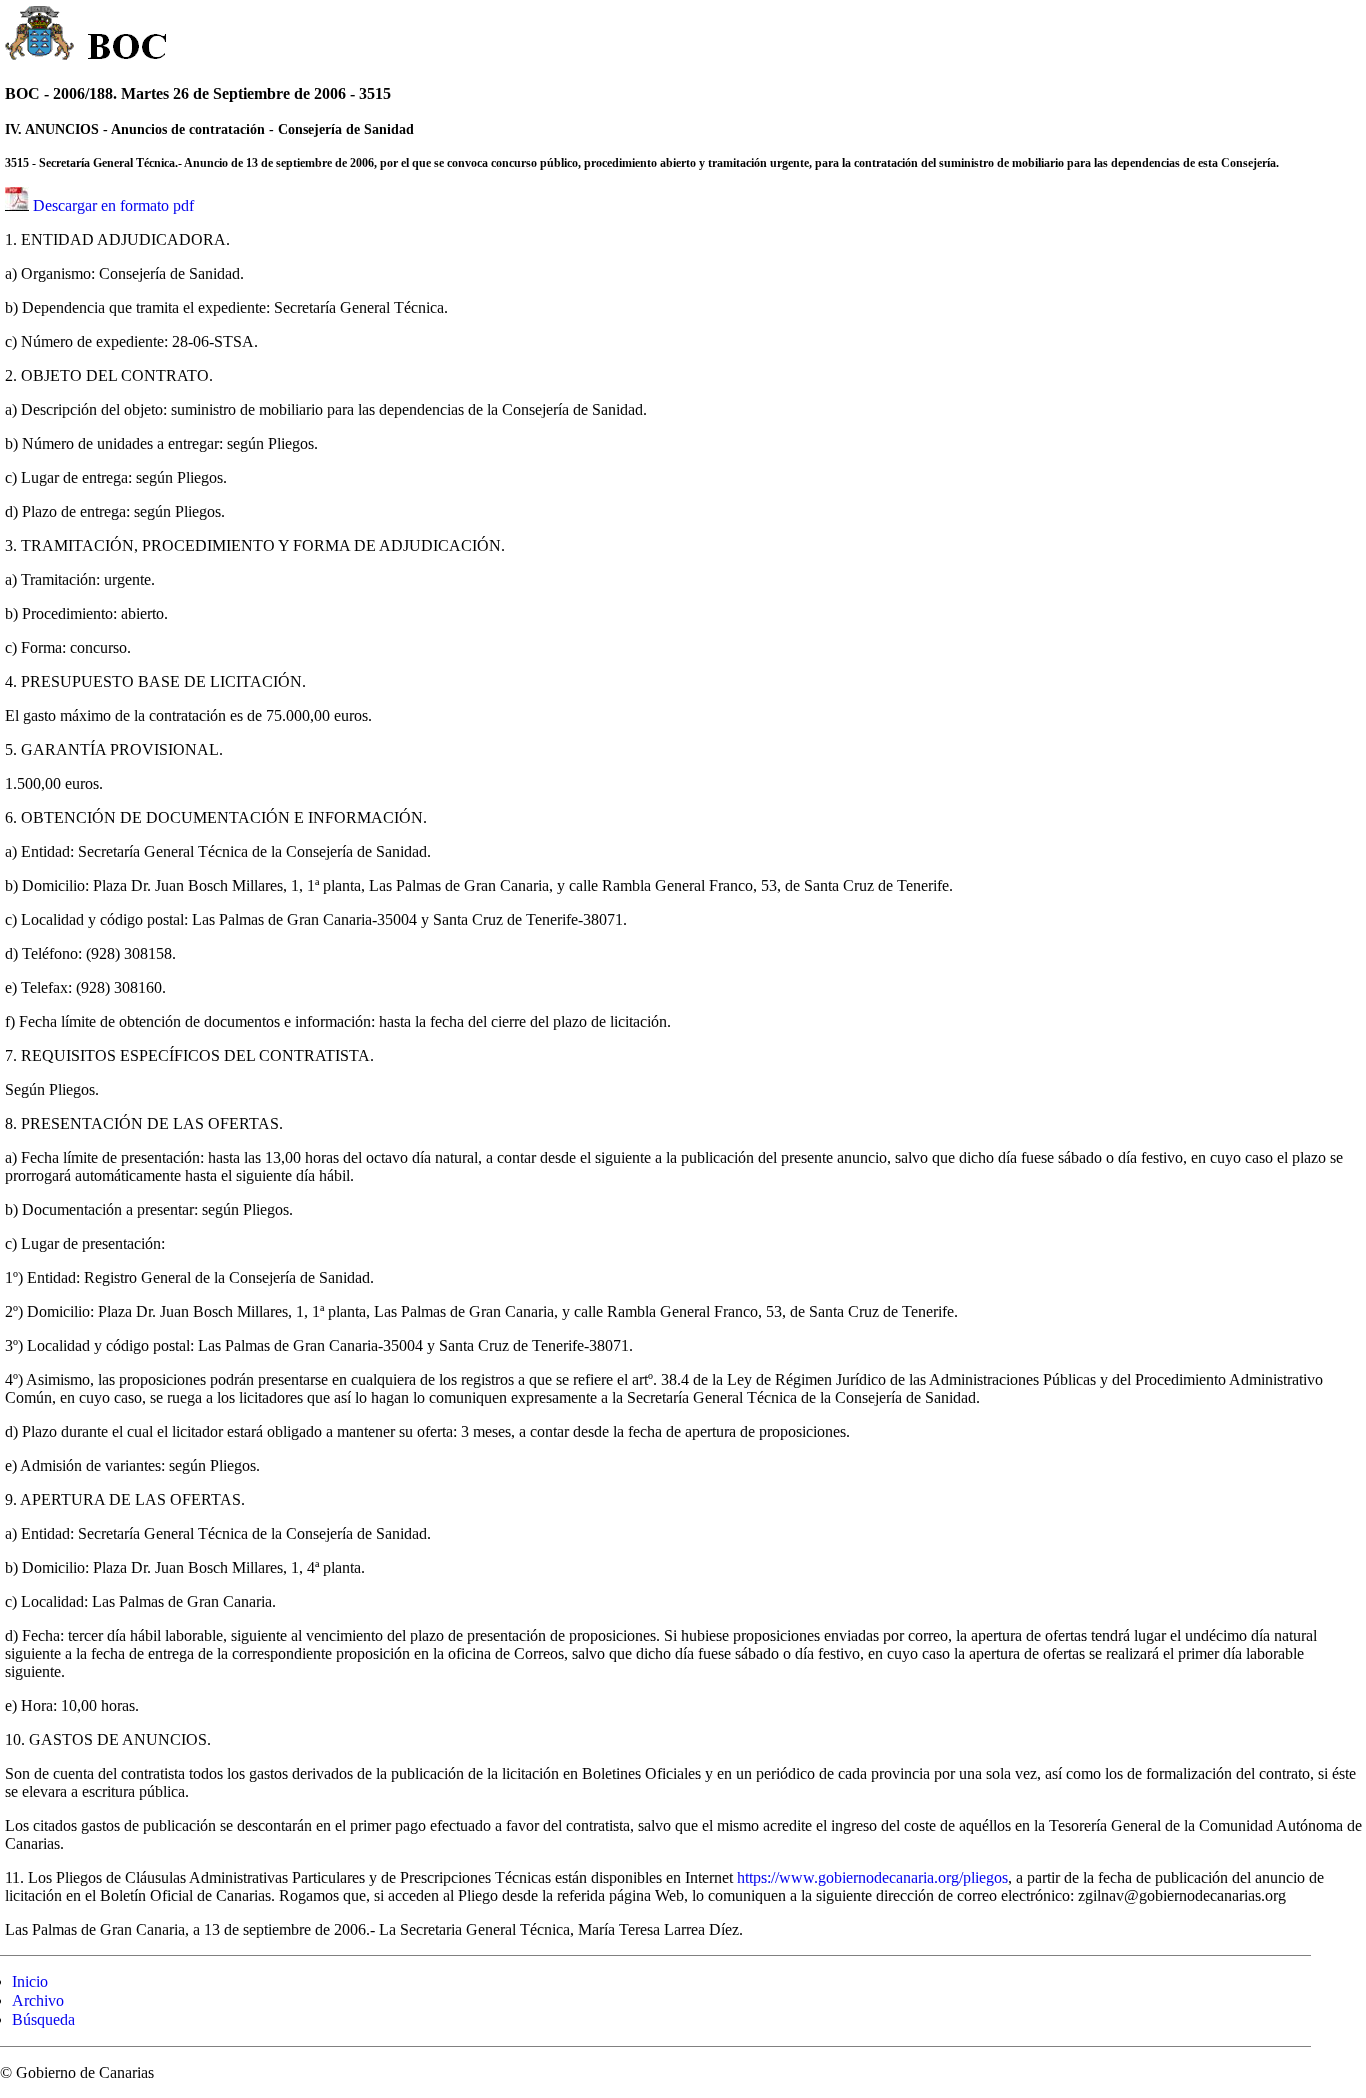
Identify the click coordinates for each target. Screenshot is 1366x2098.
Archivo (38, 2000)
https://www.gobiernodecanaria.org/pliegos (872, 1877)
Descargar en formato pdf (113, 205)
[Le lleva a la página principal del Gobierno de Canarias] (40, 36)
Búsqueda (43, 2019)
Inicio (30, 1981)
